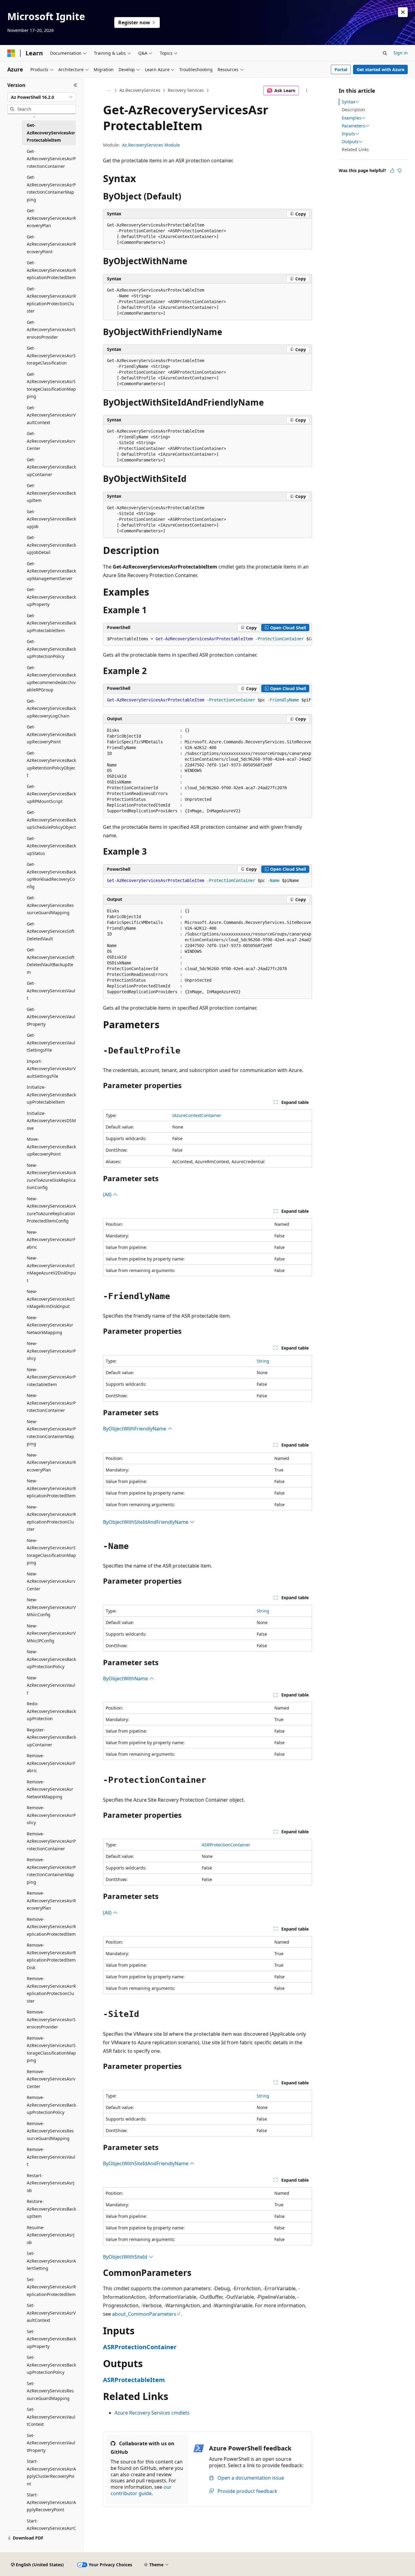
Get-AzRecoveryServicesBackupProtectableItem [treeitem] (51, 623)
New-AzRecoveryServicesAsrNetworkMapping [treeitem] (50, 1325)
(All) (108, 1195)
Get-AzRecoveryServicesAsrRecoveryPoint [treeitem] (51, 244)
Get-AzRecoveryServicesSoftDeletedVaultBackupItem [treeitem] (51, 961)
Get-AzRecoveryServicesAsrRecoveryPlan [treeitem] (51, 218)
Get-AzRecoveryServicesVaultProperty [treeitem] (51, 1017)
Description (353, 110)
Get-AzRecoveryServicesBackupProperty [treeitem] (51, 597)
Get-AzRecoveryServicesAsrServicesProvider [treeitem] (51, 330)
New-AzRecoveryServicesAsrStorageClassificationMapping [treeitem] (51, 1552)
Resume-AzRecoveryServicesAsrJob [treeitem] (51, 2235)
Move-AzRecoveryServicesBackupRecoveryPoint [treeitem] (51, 1146)
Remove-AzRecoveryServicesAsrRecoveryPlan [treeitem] (51, 1900)
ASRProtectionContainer (226, 1845)
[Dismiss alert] (403, 12)
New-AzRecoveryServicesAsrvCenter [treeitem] (51, 1581)
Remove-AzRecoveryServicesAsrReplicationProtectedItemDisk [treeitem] (51, 1956)
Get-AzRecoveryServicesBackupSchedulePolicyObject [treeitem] (51, 820)
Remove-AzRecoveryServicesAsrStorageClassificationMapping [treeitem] (51, 2049)
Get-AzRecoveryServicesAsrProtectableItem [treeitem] (51, 133)
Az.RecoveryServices (140, 90)
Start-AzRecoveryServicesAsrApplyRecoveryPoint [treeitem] (51, 2502)
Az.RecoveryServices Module (151, 145)
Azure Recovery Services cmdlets (152, 2413)
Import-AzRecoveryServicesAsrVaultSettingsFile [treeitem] (51, 1069)
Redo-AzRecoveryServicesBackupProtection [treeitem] (51, 1711)
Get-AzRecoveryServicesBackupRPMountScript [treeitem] (51, 794)
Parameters (353, 126)
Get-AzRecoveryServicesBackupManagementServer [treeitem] (51, 571)
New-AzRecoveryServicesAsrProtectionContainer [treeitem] (51, 1403)
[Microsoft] (11, 53)
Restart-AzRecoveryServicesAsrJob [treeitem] (51, 2183)
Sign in (401, 53)
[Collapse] (75, 85)
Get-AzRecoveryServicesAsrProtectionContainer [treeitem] (51, 159)
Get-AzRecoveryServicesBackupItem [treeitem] (51, 493)
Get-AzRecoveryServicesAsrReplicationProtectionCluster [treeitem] (51, 300)
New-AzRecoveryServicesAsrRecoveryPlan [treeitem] (51, 1462)
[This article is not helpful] (400, 171)
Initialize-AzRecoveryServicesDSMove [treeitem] (51, 1121)
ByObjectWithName (126, 1679)
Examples (352, 118)
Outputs (350, 142)
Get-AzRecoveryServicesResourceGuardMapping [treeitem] (50, 905)
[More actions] (307, 91)
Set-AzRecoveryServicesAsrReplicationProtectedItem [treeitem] (51, 2287)
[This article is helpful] (392, 171)
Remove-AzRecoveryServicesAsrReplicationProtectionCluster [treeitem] (51, 1990)
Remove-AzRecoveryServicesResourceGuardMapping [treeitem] (50, 2131)
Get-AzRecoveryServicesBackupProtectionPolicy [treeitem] (51, 649)
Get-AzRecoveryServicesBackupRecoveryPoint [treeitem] (51, 734)
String (263, 1361)
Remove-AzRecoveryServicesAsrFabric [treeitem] (51, 1763)
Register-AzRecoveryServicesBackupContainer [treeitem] (51, 1737)
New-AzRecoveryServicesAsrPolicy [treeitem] (51, 1351)
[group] (207, 639)
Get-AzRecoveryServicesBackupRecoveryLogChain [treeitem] (51, 708)
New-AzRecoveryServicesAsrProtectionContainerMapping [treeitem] (51, 1433)
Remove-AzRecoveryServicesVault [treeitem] (51, 2157)
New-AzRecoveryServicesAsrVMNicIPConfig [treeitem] (51, 1633)
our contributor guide (141, 2490)
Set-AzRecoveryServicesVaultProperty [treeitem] (51, 2443)
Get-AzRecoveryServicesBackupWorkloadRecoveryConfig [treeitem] (51, 875)
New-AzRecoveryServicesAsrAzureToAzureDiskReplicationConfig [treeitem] (51, 1176)
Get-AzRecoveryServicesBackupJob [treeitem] (51, 519)
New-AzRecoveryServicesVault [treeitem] (51, 1685)
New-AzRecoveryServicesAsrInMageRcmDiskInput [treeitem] (51, 1299)
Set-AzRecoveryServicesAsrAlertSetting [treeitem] (51, 2261)
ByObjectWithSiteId (126, 2257)
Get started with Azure (381, 69)
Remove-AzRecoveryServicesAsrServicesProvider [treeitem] (51, 2019)
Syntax (348, 102)
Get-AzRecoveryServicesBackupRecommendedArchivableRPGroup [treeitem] (51, 679)
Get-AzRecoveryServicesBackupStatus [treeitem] (51, 846)
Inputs (348, 134)
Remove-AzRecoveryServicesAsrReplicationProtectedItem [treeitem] (51, 1927)
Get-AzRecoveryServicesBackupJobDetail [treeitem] (51, 545)
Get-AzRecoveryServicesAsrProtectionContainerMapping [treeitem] (51, 188)
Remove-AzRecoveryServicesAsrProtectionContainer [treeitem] (51, 1841)
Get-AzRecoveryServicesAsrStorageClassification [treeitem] (51, 355)
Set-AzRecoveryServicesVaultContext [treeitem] (51, 2417)
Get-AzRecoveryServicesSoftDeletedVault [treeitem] (51, 931)
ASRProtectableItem (134, 2380)
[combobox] (42, 97)
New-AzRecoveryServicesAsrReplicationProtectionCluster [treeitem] (51, 1518)
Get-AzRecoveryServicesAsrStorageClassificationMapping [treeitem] (51, 385)
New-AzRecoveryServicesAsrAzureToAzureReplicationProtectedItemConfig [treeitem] (51, 1210)
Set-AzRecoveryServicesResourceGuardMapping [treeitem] (50, 2391)
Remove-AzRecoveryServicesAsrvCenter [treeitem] (51, 2079)
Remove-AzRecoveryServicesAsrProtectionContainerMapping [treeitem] (51, 1871)
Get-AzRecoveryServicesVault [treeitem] (51, 991)
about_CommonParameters (144, 2314)
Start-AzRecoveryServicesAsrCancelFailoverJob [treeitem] (51, 2528)
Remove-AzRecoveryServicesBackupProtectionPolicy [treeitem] (51, 2105)
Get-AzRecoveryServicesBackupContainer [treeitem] (51, 467)
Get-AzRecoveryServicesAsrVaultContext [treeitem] (51, 415)
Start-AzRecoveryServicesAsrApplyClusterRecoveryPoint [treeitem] (51, 2472)
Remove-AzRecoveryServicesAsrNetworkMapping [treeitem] (50, 1789)
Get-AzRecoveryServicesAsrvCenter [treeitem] (51, 441)
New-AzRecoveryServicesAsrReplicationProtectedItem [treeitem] (51, 1488)
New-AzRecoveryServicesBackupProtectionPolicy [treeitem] (51, 1659)
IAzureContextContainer (197, 1115)
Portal (341, 69)
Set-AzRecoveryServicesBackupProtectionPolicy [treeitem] (51, 2365)
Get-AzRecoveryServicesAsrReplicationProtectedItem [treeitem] (51, 270)
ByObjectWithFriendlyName (135, 1429)
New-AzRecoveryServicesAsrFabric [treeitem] (51, 1240)
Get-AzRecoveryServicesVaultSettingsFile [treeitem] (51, 1043)
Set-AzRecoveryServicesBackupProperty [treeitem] (51, 2339)
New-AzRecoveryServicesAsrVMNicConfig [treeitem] (51, 1607)
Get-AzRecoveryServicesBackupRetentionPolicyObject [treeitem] (51, 764)
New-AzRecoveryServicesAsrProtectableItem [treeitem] (51, 1377)
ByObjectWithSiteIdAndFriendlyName (146, 1522)
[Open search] (385, 53)
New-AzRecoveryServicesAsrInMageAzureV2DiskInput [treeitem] (51, 1269)
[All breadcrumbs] (108, 91)
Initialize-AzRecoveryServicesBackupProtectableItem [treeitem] (51, 1094)
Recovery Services (186, 90)
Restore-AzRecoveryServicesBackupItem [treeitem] (51, 2209)
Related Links (355, 149)
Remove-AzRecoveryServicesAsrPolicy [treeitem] (51, 1815)
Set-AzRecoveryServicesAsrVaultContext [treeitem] (51, 2313)
